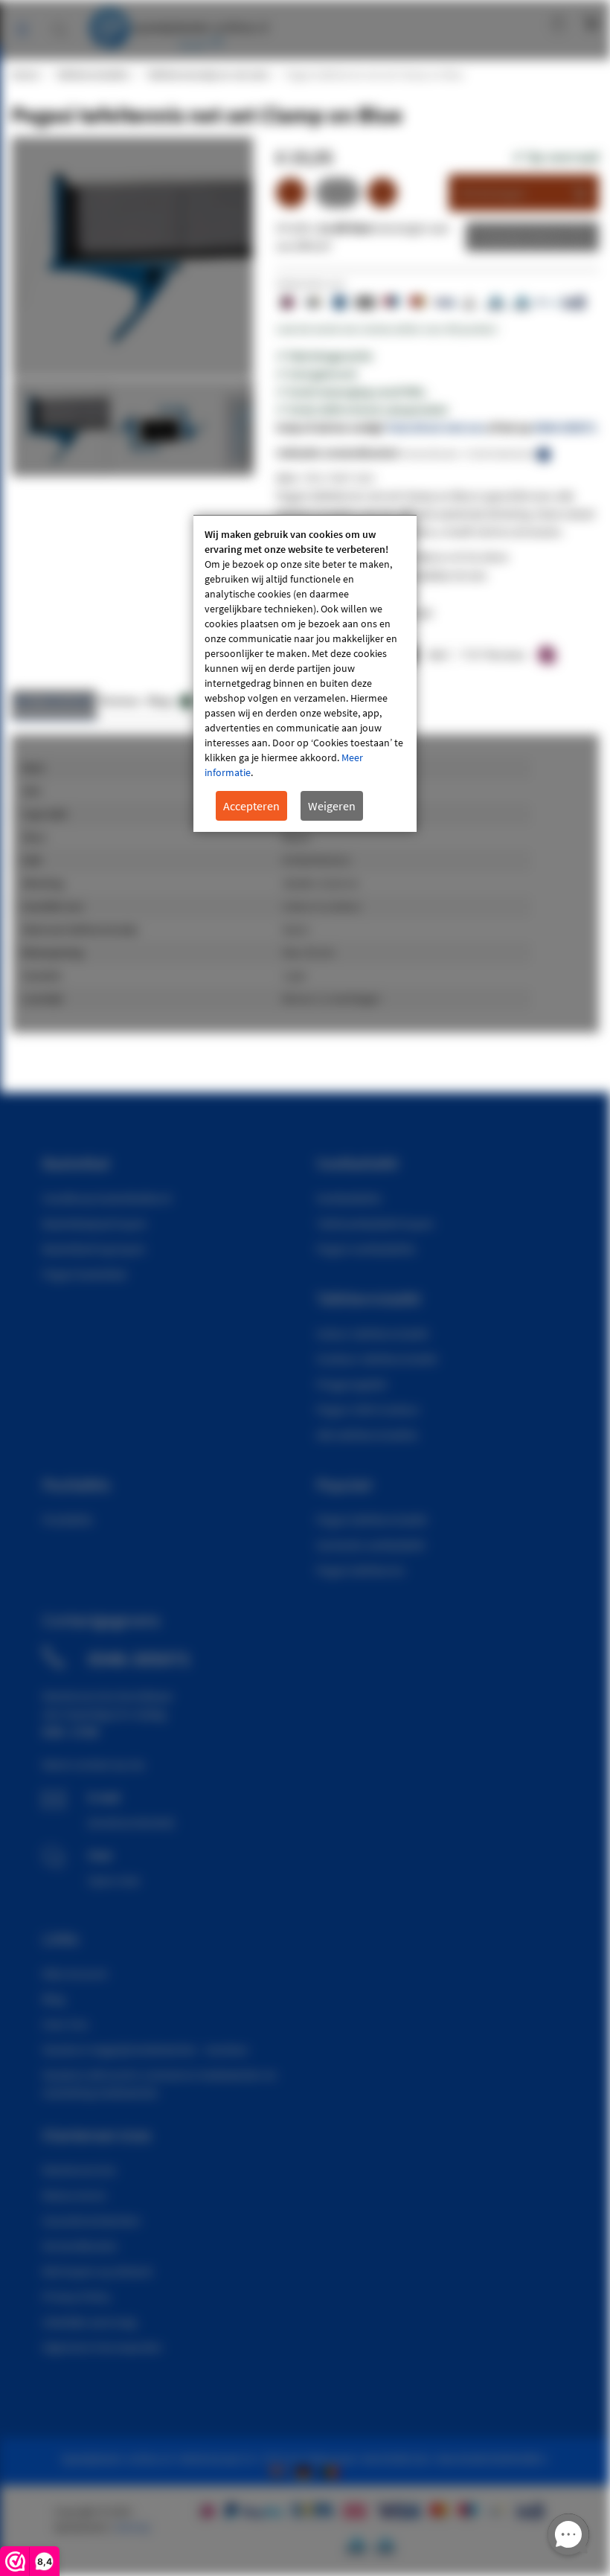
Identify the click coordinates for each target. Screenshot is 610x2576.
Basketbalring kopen (94, 1249)
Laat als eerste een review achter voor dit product (386, 329)
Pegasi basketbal (84, 1274)
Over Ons (65, 2024)
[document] (305, 674)
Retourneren (74, 2195)
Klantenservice (79, 2170)
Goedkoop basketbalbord (107, 1198)
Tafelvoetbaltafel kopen (375, 1223)
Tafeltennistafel (369, 1298)
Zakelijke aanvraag (89, 2322)
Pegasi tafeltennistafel (372, 1519)
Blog (54, 1999)
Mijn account (508, 22)
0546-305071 (565, 427)
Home (25, 74)
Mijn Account (75, 1973)
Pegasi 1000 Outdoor (368, 1409)
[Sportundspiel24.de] (306, 2470)
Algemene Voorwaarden (102, 2347)
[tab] (54, 705)
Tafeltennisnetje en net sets (207, 74)
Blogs (168, 701)
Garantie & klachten (91, 2220)
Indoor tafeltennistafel (372, 1333)
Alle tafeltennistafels (367, 1435)
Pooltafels (68, 1519)
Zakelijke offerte (521, 237)
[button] (158, 428)
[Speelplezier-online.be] (332, 2470)
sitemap (132, 2527)
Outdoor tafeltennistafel (377, 1359)
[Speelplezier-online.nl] (280, 2470)
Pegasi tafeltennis (360, 1570)
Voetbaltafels (349, 1198)
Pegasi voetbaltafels (366, 1249)
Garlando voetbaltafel (370, 1545)
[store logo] (178, 26)
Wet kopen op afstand (97, 2271)
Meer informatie (54, 701)
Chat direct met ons (436, 427)
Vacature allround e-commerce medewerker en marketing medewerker (160, 2083)
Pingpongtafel (351, 1384)
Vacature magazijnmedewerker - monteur (146, 2049)
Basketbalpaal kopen (95, 1223)
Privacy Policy (76, 2296)
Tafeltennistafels (92, 74)
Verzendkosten (80, 2246)
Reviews (120, 701)
